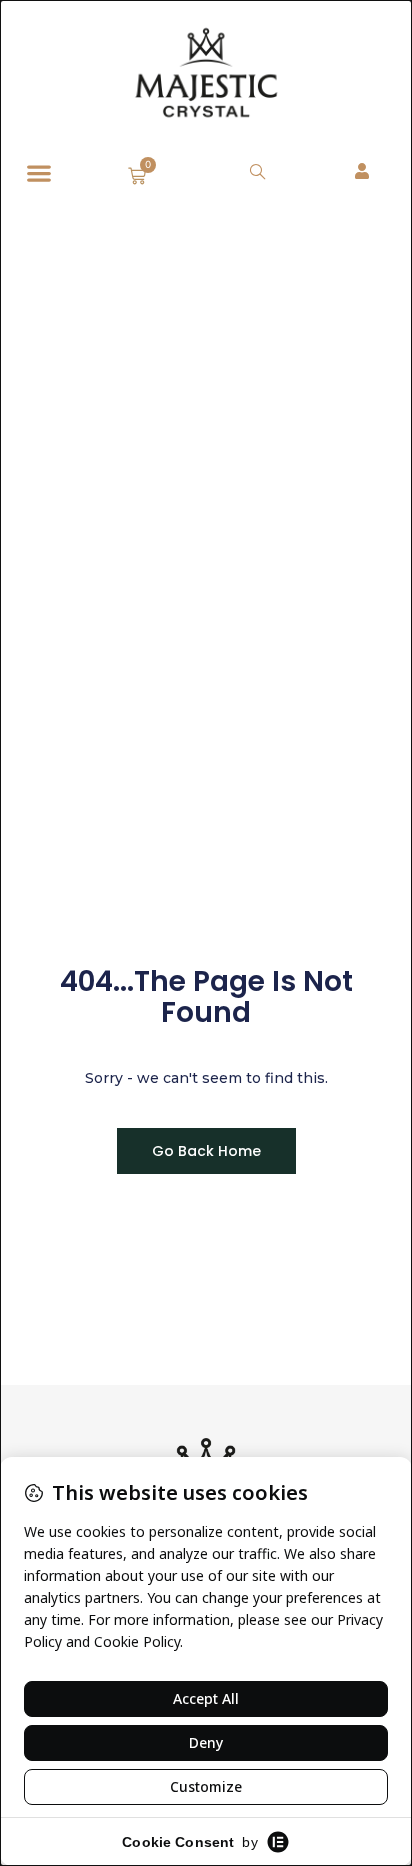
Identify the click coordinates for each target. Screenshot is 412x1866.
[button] (38, 173)
